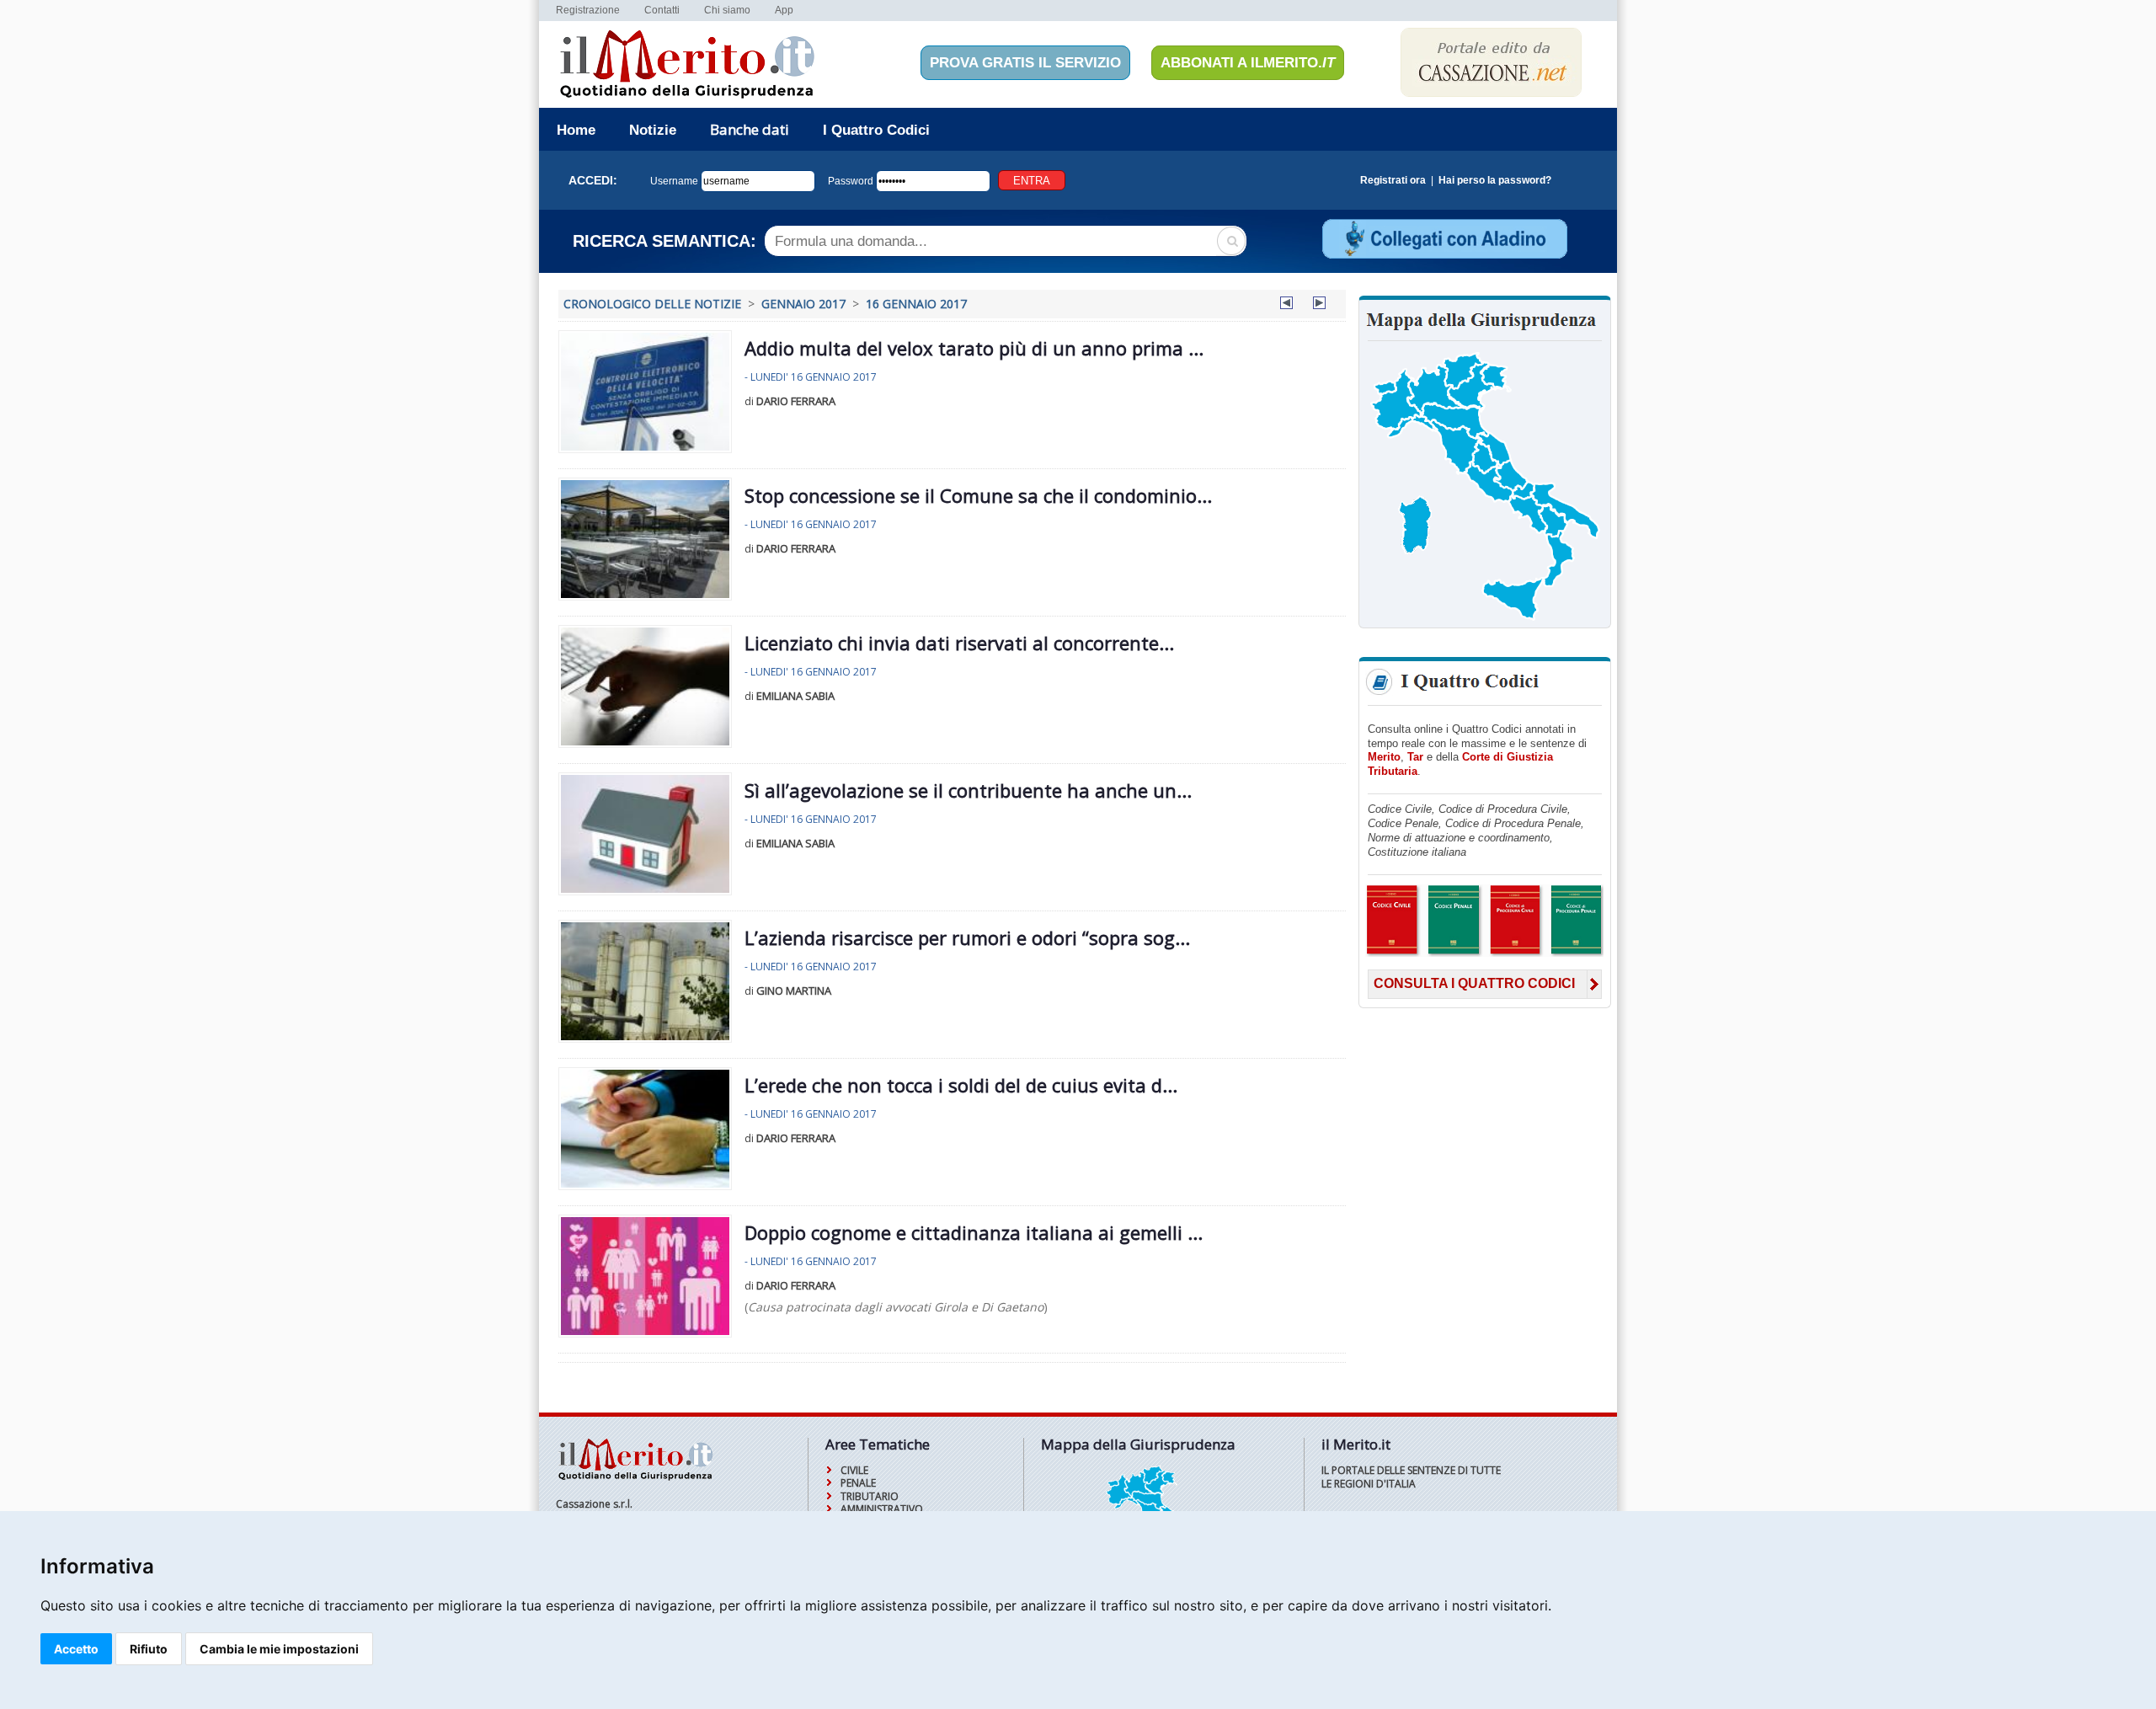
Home (576, 130)
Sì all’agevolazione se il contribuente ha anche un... (968, 790)
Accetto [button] (76, 1649)
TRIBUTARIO (870, 1496)
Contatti (662, 10)
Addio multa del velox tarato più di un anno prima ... (974, 348)
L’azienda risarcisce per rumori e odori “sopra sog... (967, 937)
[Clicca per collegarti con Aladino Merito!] (1444, 256)
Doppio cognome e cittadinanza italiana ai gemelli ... (974, 1232)
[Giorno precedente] (1286, 305)
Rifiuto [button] (149, 1649)
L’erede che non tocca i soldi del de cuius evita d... (961, 1085)
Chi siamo (727, 10)
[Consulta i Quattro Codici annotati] (1484, 954)
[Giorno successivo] (1319, 305)
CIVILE (854, 1470)
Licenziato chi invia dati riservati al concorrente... (959, 643)
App (784, 10)
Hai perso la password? (1495, 180)
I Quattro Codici (876, 130)
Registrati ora (1393, 180)
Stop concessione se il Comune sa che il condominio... (978, 495)
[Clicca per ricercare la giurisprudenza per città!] (1485, 619)
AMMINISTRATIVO (882, 1509)
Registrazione (588, 10)
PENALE (858, 1483)
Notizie (653, 130)
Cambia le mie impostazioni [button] (279, 1649)
